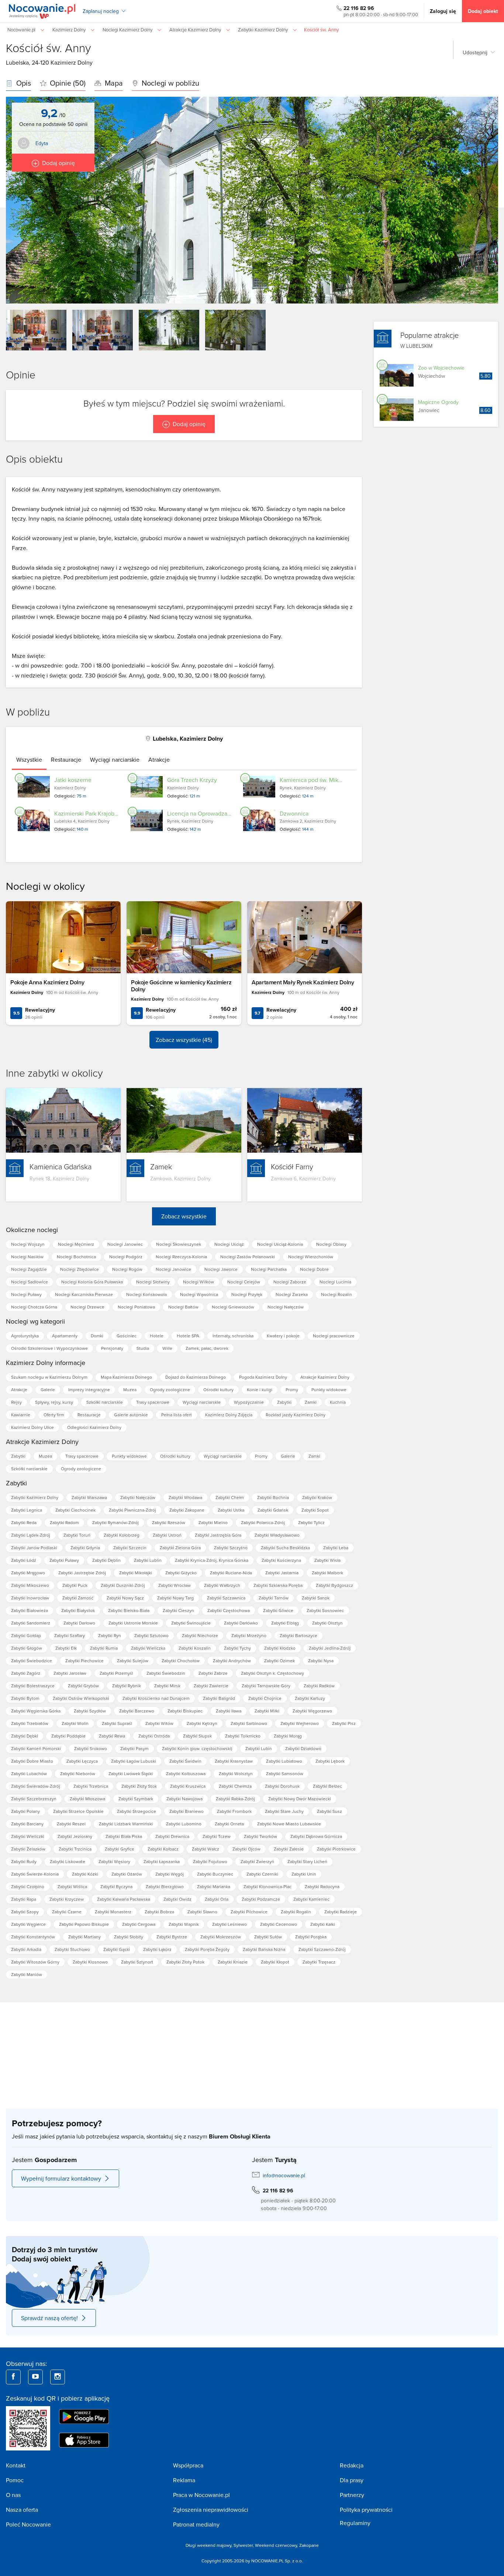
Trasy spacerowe (153, 1402)
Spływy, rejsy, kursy (54, 1402)
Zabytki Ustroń (167, 1535)
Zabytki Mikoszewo (30, 1585)
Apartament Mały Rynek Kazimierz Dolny (303, 982)
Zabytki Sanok (316, 1598)
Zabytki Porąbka (311, 1937)
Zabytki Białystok (78, 1610)
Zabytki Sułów (268, 1937)
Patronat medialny (196, 2524)
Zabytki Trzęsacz (319, 1962)
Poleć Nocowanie (28, 2524)
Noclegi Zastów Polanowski (248, 1257)
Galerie (48, 1390)
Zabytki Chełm (230, 1497)
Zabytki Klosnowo (90, 1962)
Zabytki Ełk (66, 1648)
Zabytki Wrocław (175, 1585)
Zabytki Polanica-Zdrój (263, 1522)
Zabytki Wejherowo (300, 1723)
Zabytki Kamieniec (311, 1899)
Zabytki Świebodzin (166, 1673)
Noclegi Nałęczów (286, 1307)
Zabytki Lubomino (184, 1824)
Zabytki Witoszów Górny (35, 1962)
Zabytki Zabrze (213, 1673)
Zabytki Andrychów (232, 1661)
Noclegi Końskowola (146, 1294)
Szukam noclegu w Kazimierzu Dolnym (49, 1377)
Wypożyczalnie (249, 1402)
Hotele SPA (188, 1336)
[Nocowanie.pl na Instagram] (58, 2377)
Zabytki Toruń (77, 1535)
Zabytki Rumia (104, 1648)
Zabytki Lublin (148, 1560)
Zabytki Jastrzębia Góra (218, 1535)
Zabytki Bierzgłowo (165, 1886)
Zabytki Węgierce (28, 1924)
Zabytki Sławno (202, 1912)
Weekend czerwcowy (276, 2545)
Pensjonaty (112, 1348)
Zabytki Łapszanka (162, 1861)
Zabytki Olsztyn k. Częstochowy (272, 1673)
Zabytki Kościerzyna (281, 1560)
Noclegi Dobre (314, 1269)
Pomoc (15, 2480)
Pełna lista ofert (177, 1415)
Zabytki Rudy (24, 1861)
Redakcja (352, 2465)
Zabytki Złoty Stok (139, 1786)
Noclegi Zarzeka (292, 1294)
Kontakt (16, 2465)
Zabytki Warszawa (89, 1497)
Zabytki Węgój (170, 1874)
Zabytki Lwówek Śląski (131, 1774)
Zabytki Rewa (112, 1736)
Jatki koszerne (73, 780)
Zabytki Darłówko (241, 1623)
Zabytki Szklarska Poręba (278, 1585)
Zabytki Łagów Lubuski (134, 1761)
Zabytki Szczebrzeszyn (34, 1799)
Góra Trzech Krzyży (192, 780)
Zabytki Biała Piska (124, 1836)
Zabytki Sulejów (133, 1661)
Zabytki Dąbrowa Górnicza (316, 1836)
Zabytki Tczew (217, 1836)
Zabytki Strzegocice (137, 1811)
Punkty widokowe (329, 1390)
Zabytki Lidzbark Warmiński (126, 1824)
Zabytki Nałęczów (138, 1497)
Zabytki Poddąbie (68, 1736)
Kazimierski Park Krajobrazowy (94, 813)
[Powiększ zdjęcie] (36, 330)
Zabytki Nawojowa (184, 1799)
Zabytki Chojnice (265, 1698)
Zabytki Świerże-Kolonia (35, 1874)
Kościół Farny (292, 1166)
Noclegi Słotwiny (153, 1282)
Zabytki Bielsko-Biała (129, 1610)
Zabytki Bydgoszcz (334, 1585)
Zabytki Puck (75, 1585)
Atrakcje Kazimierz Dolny (325, 1377)
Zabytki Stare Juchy (284, 1811)
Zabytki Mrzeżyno (249, 1635)
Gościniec (127, 1336)
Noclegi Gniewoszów (233, 1307)
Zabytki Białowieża (30, 1610)
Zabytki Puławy (64, 1560)
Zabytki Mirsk (167, 1686)
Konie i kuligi (260, 1390)
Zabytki (284, 1402)
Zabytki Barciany (27, 1824)
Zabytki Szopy (25, 1912)
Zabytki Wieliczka (148, 1648)
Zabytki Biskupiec (185, 1711)
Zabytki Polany (25, 1811)
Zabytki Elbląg (285, 1623)
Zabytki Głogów (27, 1648)
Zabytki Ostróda (154, 1736)
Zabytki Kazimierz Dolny (35, 1497)
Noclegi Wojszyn (28, 1244)
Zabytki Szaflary (70, 1635)
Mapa (113, 83)
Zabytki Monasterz (113, 1912)
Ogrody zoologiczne (170, 1390)
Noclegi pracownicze (334, 1336)
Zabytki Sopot (315, 1510)
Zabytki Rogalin (296, 1912)
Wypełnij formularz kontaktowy (61, 2178)
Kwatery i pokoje (283, 1336)
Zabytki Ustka (231, 1510)
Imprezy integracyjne (89, 1390)
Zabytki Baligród (219, 1698)
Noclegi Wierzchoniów (311, 1257)
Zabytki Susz (329, 1811)
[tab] (29, 759)
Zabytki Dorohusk (282, 1786)
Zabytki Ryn (110, 1635)
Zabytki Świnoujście (191, 1623)
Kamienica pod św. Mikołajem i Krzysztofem (336, 780)
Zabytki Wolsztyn (236, 1774)
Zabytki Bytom (25, 1698)
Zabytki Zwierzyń (257, 1861)
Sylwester (243, 2545)
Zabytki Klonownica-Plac (267, 1886)
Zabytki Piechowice (84, 1661)
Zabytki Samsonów (285, 1774)
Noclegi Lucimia (335, 1282)
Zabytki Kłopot (275, 1962)
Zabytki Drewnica (172, 1836)
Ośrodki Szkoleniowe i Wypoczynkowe (49, 1348)
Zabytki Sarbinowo (249, 1723)
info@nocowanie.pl (284, 2175)
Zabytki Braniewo (187, 1811)
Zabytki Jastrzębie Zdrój (82, 1573)
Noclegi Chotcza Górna (34, 1307)
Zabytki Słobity (129, 1937)
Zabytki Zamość (78, 1598)
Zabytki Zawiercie (211, 1686)
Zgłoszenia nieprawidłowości (211, 2510)
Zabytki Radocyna (322, 1886)
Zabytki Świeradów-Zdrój (36, 1786)
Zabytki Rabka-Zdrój (235, 1799)
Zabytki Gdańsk (273, 1510)
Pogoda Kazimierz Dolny (263, 1377)
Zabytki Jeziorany (75, 1836)
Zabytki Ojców (246, 1849)
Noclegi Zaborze (290, 1282)
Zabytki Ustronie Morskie (133, 1623)
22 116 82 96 (359, 8)
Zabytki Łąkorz (157, 1949)
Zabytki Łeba (336, 1548)
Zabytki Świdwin (185, 1761)
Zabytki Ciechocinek (75, 1510)
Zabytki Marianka (214, 1886)
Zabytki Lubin (259, 1748)
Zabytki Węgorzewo (312, 1711)
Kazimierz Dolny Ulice (32, 1427)
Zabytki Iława (229, 1711)
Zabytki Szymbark (136, 1799)
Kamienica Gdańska (61, 1166)
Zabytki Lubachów (29, 1774)
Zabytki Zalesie (289, 1849)
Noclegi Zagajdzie (29, 1269)
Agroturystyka (25, 1336)
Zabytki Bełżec (327, 1786)
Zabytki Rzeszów (169, 1522)
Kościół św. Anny (48, 48)
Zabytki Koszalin (195, 1648)
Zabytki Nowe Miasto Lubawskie (289, 1824)
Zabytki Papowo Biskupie (84, 1924)
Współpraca (188, 2465)
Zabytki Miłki (267, 1711)
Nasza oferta (22, 2510)
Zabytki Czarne (67, 1912)
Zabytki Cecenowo (279, 1924)
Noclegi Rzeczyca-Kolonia (181, 1257)
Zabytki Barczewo (137, 1711)
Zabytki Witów (159, 1723)
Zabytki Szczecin (130, 1548)
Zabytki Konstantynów (33, 1937)
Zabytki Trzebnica (91, 1786)
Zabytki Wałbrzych (222, 1585)
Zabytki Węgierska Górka (36, 1711)
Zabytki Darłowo (79, 1623)
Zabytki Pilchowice (249, 1912)
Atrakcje (19, 1390)
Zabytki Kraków (317, 1497)
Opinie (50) (67, 83)
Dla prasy (352, 2480)
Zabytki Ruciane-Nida (231, 1573)
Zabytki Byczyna (116, 1886)
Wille (167, 1348)
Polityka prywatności (366, 2510)
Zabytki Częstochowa (229, 1610)
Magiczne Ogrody (438, 402)
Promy (292, 1390)
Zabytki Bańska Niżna (264, 1949)
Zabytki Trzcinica (75, 1849)
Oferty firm (54, 1415)
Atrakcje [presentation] (159, 759)
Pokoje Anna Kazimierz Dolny (47, 982)
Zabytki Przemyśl (116, 1673)
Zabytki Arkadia (26, 1949)
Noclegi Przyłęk (247, 1294)
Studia (143, 1348)
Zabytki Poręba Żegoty (207, 1949)
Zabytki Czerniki (262, 1874)
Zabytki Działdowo (303, 1748)
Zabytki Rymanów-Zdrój (115, 1522)
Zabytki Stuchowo (72, 1949)
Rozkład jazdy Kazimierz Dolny (296, 1415)
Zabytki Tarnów (274, 1598)
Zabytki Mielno (213, 1522)
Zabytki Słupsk (197, 1736)
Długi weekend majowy (208, 2545)
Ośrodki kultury (218, 1390)
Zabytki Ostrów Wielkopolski (81, 1698)
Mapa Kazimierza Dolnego (126, 1377)
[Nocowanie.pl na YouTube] (35, 2377)
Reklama (184, 2480)
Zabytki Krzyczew (67, 1899)
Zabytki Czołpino (28, 1886)
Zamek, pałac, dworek (207, 1348)
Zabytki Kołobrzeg (122, 1535)
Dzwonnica (294, 813)
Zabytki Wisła (327, 1560)
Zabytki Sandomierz (31, 1623)
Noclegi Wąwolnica (199, 1294)
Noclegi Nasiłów (27, 1257)
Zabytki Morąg (288, 1736)
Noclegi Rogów (127, 1269)
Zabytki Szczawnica (226, 1598)
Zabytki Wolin (75, 1723)
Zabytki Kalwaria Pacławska (124, 1899)
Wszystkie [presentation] (29, 759)
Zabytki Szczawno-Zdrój (322, 1949)
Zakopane (309, 2545)
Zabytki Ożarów (127, 1874)
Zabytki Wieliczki (28, 1836)
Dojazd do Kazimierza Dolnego (196, 1377)
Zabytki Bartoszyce (298, 1635)
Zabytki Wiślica (72, 1886)
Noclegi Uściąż (229, 1244)
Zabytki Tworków (260, 1836)
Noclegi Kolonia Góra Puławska (92, 1282)
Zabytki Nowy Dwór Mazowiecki (300, 1799)
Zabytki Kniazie (233, 1962)
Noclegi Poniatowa (136, 1307)
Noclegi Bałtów (183, 1307)
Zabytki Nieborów (78, 1774)
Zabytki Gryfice (120, 1849)
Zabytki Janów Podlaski (34, 1548)
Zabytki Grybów (83, 1686)
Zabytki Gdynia (85, 1548)
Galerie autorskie (131, 1415)
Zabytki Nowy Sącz (125, 1598)
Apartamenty (65, 1336)
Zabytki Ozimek (279, 1661)
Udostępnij (475, 52)
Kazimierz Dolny (72, 62)
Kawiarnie (21, 1415)
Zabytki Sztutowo (151, 1635)
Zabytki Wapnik (184, 1924)
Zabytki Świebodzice (32, 1661)
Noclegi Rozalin (336, 1294)
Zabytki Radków (319, 1686)
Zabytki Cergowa (139, 1924)
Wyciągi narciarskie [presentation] (115, 759)
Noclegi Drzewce (87, 1307)
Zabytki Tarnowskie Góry (266, 1686)
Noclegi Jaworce (221, 1269)
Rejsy (16, 1402)
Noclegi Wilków (199, 1282)
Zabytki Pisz (344, 1723)
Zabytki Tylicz (311, 1522)
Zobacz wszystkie (184, 1216)
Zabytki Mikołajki (136, 1573)
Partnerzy (352, 2495)
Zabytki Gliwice (278, 1610)
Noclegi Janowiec (125, 1244)
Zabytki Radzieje (341, 1912)
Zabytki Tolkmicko (243, 1736)
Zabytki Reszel (71, 1824)
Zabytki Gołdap (26, 1635)
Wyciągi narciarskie (202, 1402)
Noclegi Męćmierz (76, 1244)
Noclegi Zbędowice (80, 1269)
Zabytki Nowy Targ (175, 1598)
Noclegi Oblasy (331, 1244)
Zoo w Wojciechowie (441, 368)
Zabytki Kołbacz (163, 1849)
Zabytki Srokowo (91, 1748)
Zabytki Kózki (85, 1874)
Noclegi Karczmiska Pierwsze (84, 1294)
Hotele (157, 1336)
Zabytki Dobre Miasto (32, 1761)
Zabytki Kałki (323, 1924)
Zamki (311, 1402)
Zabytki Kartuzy (310, 1698)
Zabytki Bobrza (159, 1912)
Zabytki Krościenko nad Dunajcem (156, 1698)
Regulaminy (355, 2523)
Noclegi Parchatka (269, 1269)
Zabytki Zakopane (187, 1510)
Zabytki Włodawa (185, 1497)
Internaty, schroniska (233, 1336)
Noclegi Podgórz (126, 1257)
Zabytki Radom (64, 1522)
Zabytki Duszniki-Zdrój (123, 1585)
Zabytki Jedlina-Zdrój (330, 1648)
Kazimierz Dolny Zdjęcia (229, 1415)
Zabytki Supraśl (117, 1723)
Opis (23, 83)
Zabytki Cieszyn (178, 1610)
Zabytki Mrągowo (28, 1573)
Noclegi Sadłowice (30, 1282)
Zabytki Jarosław (70, 1673)
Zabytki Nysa (321, 1661)
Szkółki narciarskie (105, 1402)
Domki (97, 1336)
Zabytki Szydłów (90, 1711)
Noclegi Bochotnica (76, 1257)
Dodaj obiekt (483, 11)
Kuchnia (338, 1402)
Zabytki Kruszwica (188, 1786)
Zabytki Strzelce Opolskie (78, 1811)
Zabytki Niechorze (200, 1635)
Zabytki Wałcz (206, 1849)
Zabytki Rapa (24, 1899)
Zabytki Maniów (27, 1974)
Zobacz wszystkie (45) (184, 1040)
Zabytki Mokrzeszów (221, 1937)
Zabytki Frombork (234, 1811)
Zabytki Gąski (117, 1949)
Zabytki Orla (217, 1899)
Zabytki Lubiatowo (284, 1761)
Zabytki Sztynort (137, 1962)
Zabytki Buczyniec (215, 1874)
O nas (13, 2495)
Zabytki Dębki (25, 1736)
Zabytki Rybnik (127, 1686)
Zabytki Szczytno (231, 1548)
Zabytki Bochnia (273, 1497)
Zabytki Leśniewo (229, 1924)
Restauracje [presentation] (66, 759)
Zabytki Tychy (237, 1648)
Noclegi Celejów (244, 1282)
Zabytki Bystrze (172, 1937)
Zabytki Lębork (330, 1761)
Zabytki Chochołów (181, 1661)
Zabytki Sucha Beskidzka (285, 1548)
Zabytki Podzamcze (261, 1899)
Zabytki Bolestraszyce (33, 1686)
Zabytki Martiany (84, 1937)
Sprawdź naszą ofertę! (49, 2318)
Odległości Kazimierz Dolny (94, 1427)
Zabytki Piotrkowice (336, 1849)
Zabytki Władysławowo (277, 1535)
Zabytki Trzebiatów (30, 1723)
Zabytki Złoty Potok (185, 1962)
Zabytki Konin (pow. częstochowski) (197, 1748)
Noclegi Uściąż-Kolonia (280, 1244)
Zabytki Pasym (134, 1748)
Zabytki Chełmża (235, 1786)
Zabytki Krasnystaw (234, 1761)
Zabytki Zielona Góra (180, 1548)
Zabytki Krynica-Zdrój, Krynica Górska (212, 1560)
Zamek (161, 1166)
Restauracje (89, 1415)
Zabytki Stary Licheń (307, 1861)
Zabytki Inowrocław (30, 1598)
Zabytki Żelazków (28, 1849)
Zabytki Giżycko (181, 1573)
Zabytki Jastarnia (282, 1573)
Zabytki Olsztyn (327, 1623)
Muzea (130, 1390)
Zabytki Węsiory (114, 1861)
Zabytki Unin (304, 1874)
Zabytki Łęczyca (82, 1761)
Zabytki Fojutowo (210, 1861)
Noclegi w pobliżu (170, 83)
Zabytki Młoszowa (87, 1799)
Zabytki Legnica (27, 1510)
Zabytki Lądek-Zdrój (31, 1535)
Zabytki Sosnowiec (325, 1610)
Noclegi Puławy (26, 1294)
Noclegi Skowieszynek (179, 1244)
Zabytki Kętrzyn (202, 1723)
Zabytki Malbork (327, 1573)
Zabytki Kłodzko (280, 1648)
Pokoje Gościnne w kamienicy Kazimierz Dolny (181, 986)
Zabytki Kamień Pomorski (36, 1748)
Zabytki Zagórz (26, 1673)
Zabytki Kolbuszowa (186, 1774)
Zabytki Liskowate (68, 1861)
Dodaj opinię (58, 163)
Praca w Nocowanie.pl (201, 2495)
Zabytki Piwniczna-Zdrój (132, 1510)
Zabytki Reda (24, 1522)
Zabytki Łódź (24, 1560)
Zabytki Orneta (229, 1824)
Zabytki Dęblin (106, 1560)
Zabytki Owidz (177, 1899)
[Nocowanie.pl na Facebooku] (13, 2377)
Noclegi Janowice (173, 1269)
